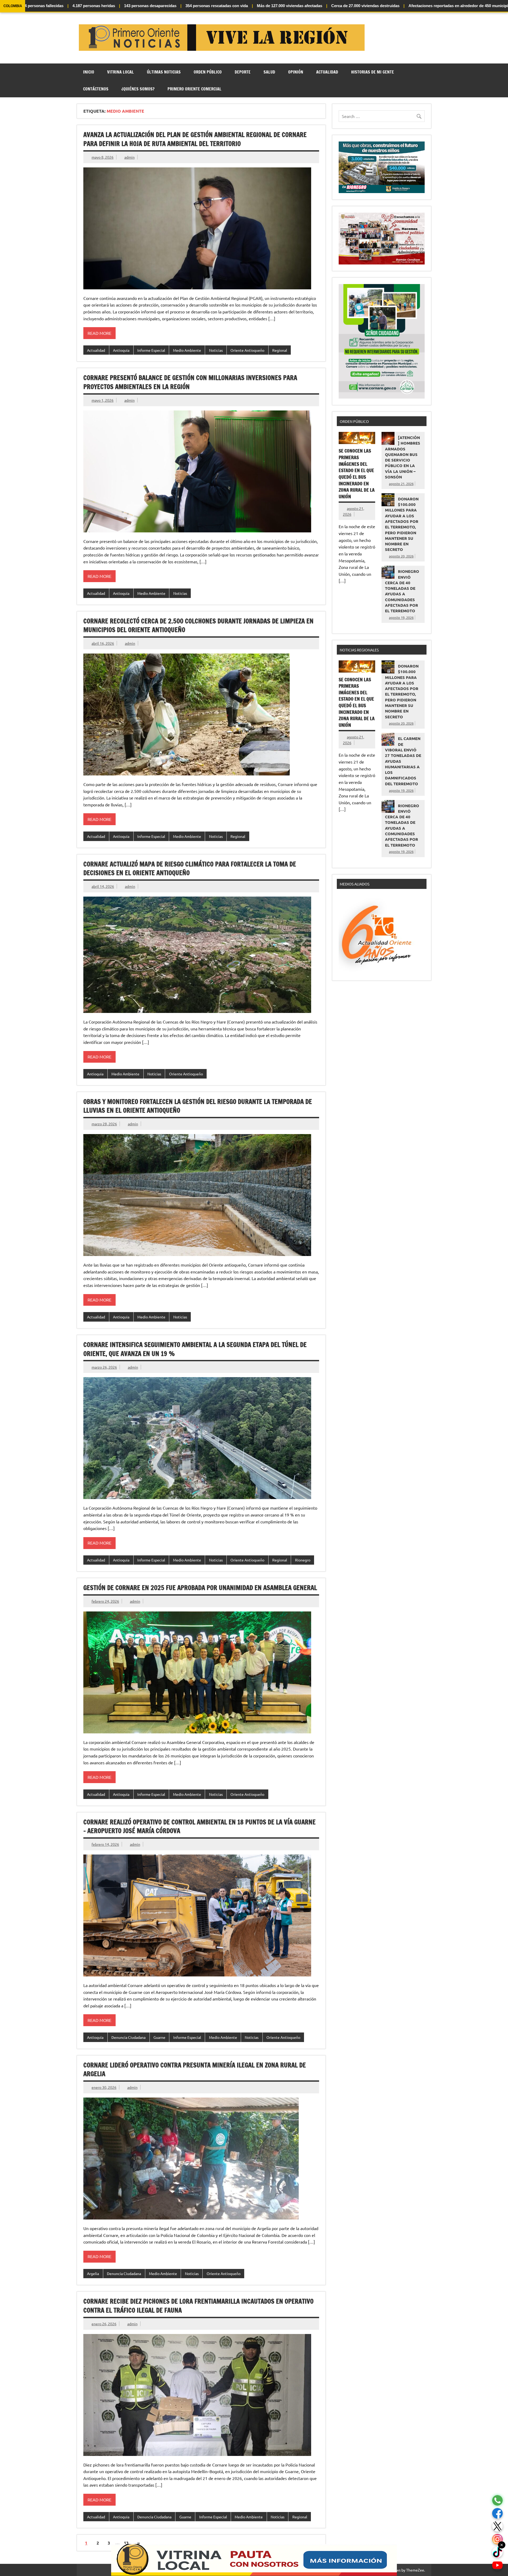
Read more (99, 333)
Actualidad (327, 72)
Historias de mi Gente (373, 72)
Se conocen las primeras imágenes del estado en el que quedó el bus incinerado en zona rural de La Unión (357, 474)
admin (130, 157)
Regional (280, 350)
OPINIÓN (296, 72)
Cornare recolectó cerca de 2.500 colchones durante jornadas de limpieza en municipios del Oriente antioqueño (198, 625)
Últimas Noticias (164, 72)
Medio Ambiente (187, 350)
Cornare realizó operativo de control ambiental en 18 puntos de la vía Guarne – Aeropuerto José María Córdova (199, 1826)
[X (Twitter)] (497, 2526)
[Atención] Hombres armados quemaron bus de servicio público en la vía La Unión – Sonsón (403, 457)
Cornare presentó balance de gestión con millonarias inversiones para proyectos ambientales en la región (190, 382)
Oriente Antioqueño (247, 350)
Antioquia (121, 350)
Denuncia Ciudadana (128, 2037)
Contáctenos (96, 89)
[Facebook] (497, 2513)
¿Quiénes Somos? (138, 89)
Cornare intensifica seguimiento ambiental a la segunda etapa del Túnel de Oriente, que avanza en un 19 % (195, 1349)
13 (126, 2543)
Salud (269, 72)
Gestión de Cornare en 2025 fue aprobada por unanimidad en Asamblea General (200, 1588)
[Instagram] (497, 2539)
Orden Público (208, 72)
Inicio (89, 72)
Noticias (216, 350)
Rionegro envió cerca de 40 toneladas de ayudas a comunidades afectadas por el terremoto (402, 591)
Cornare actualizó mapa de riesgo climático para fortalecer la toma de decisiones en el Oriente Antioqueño (190, 869)
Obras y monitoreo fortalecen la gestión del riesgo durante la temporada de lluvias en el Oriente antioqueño (198, 1106)
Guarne (159, 2037)
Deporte (243, 72)
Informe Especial (151, 350)
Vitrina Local (121, 72)
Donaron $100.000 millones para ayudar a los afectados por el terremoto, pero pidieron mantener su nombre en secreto (402, 524)
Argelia (93, 2273)
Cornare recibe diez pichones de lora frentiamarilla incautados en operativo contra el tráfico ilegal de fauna (198, 2306)
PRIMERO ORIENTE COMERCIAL (194, 89)
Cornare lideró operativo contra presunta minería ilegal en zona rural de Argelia (195, 2070)
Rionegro (303, 1560)
